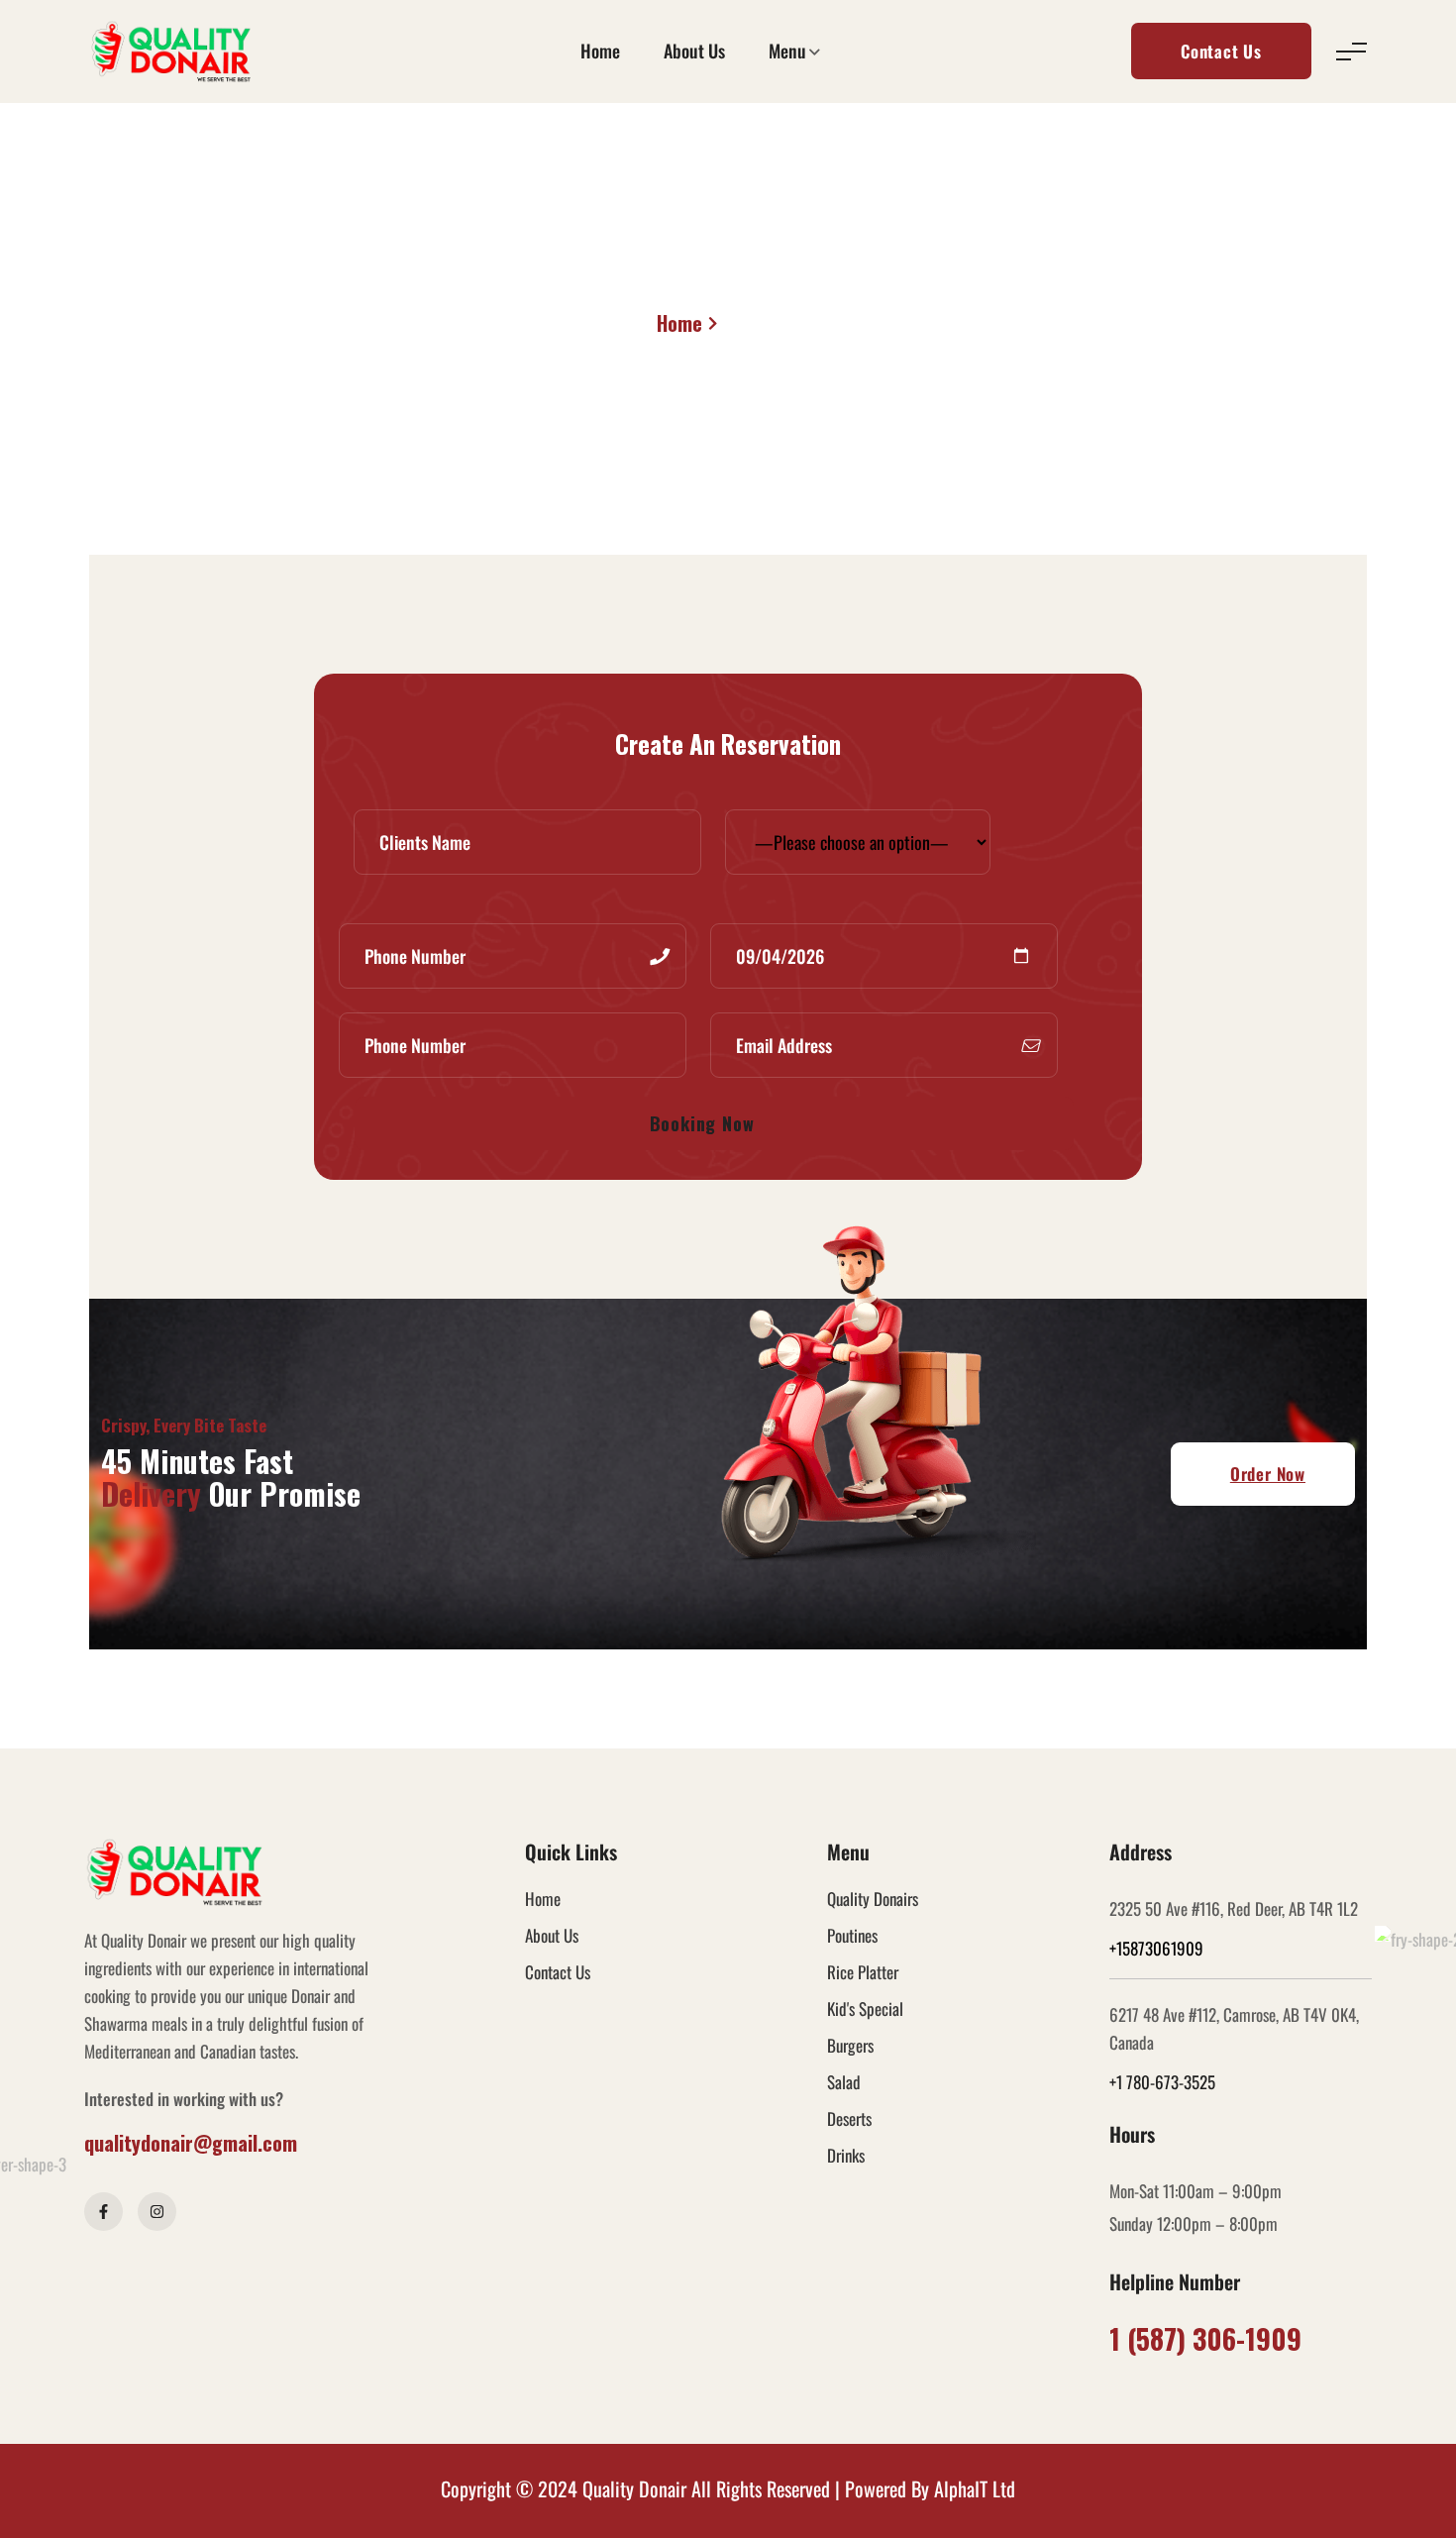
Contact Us (1221, 51)
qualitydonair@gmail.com (191, 2143)
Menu (787, 51)
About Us (694, 51)
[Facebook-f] (104, 2212)
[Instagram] (157, 2212)
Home (600, 51)
